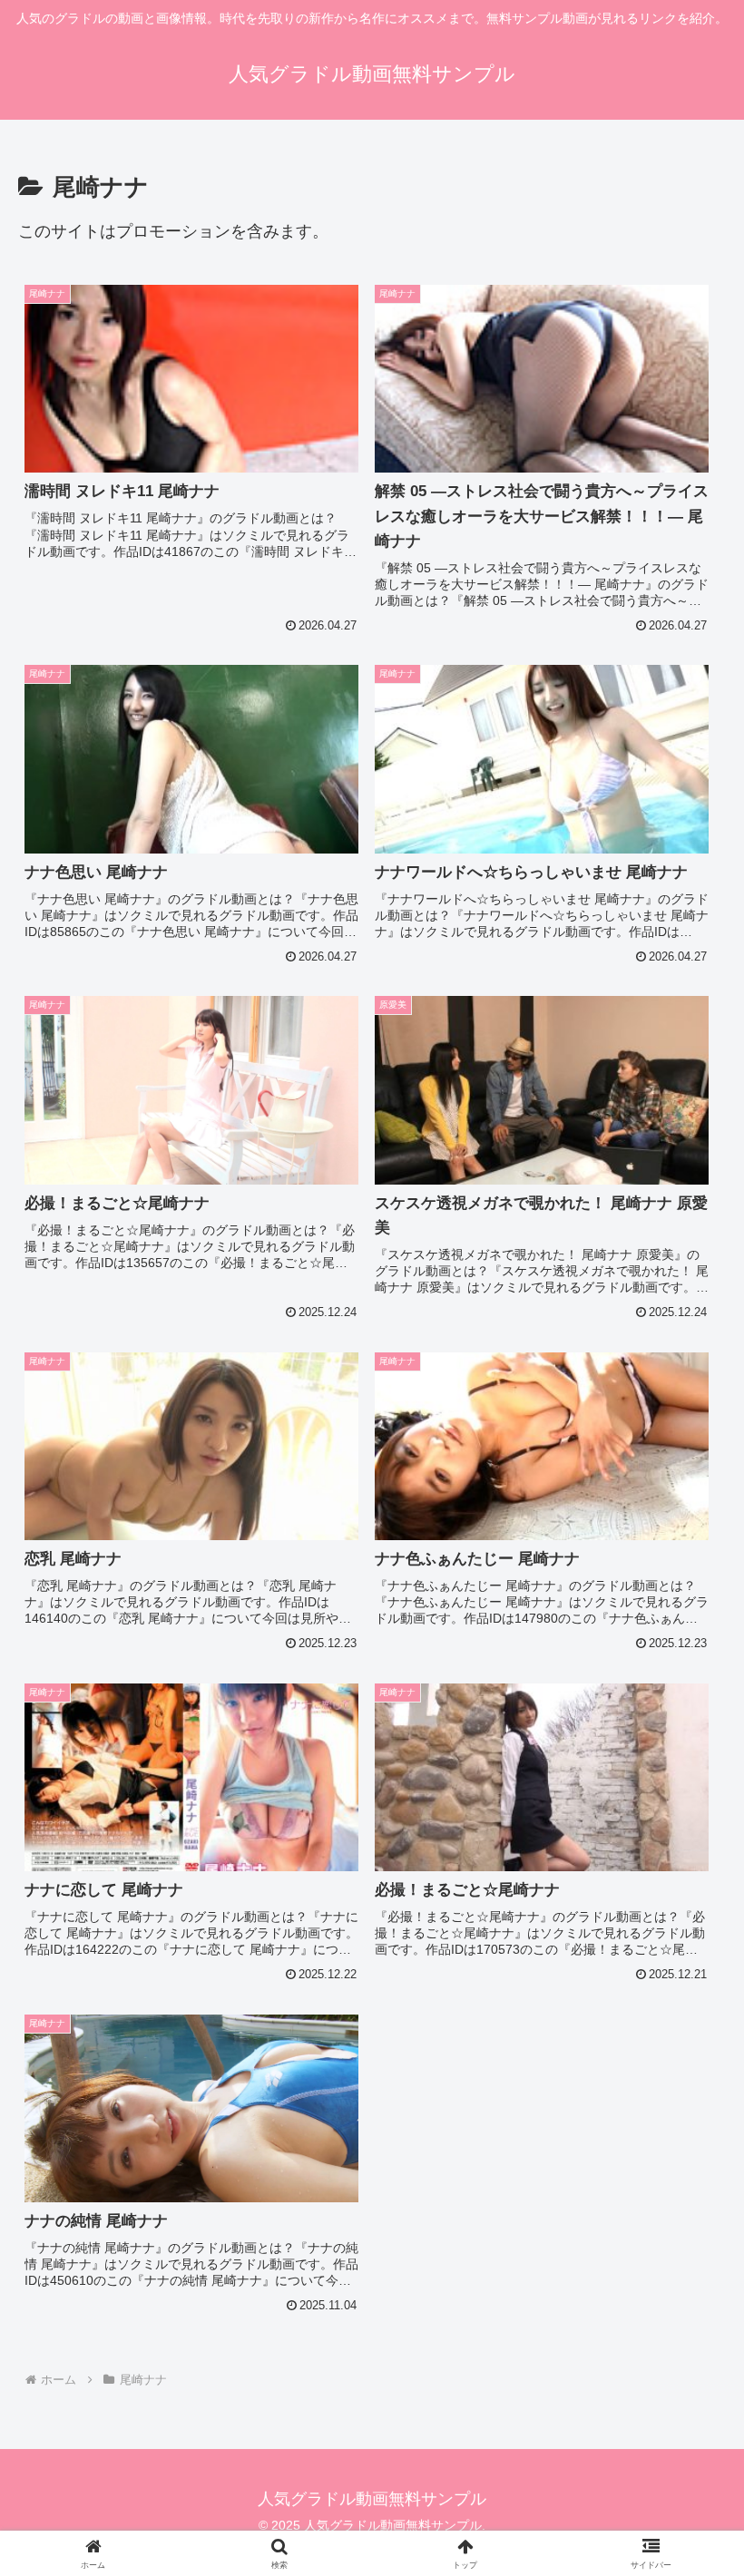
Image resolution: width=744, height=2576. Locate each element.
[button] (688, 2371)
